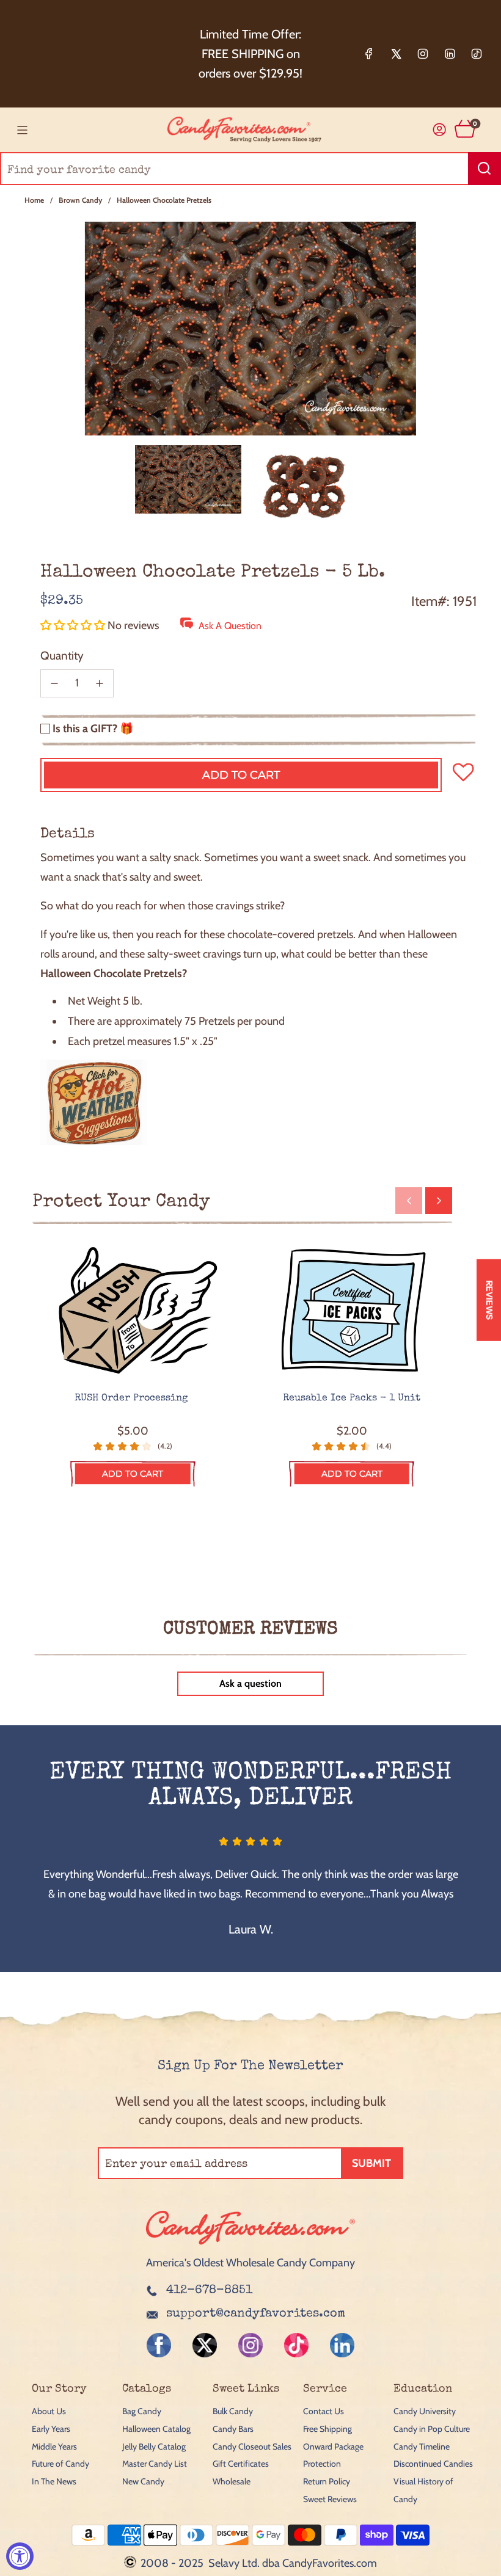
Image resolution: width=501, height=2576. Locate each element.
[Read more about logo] (250, 2246)
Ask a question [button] (250, 1683)
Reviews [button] (489, 1300)
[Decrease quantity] (54, 683)
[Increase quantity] (100, 683)
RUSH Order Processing (133, 1399)
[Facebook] (369, 54)
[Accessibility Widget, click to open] (20, 2556)
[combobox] (250, 169)
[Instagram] (423, 54)
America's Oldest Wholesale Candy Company (250, 2263)
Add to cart (133, 1474)
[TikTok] (477, 54)
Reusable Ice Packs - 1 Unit (352, 1399)
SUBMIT (371, 2163)
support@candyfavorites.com (256, 2314)
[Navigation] (22, 130)
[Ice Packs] (352, 1311)
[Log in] (440, 130)
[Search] (485, 169)
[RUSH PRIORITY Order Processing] (133, 1311)
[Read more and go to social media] (159, 2345)
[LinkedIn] (450, 54)
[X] (396, 54)
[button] (74, 625)
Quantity (62, 656)
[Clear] (461, 169)
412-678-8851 (209, 2291)
